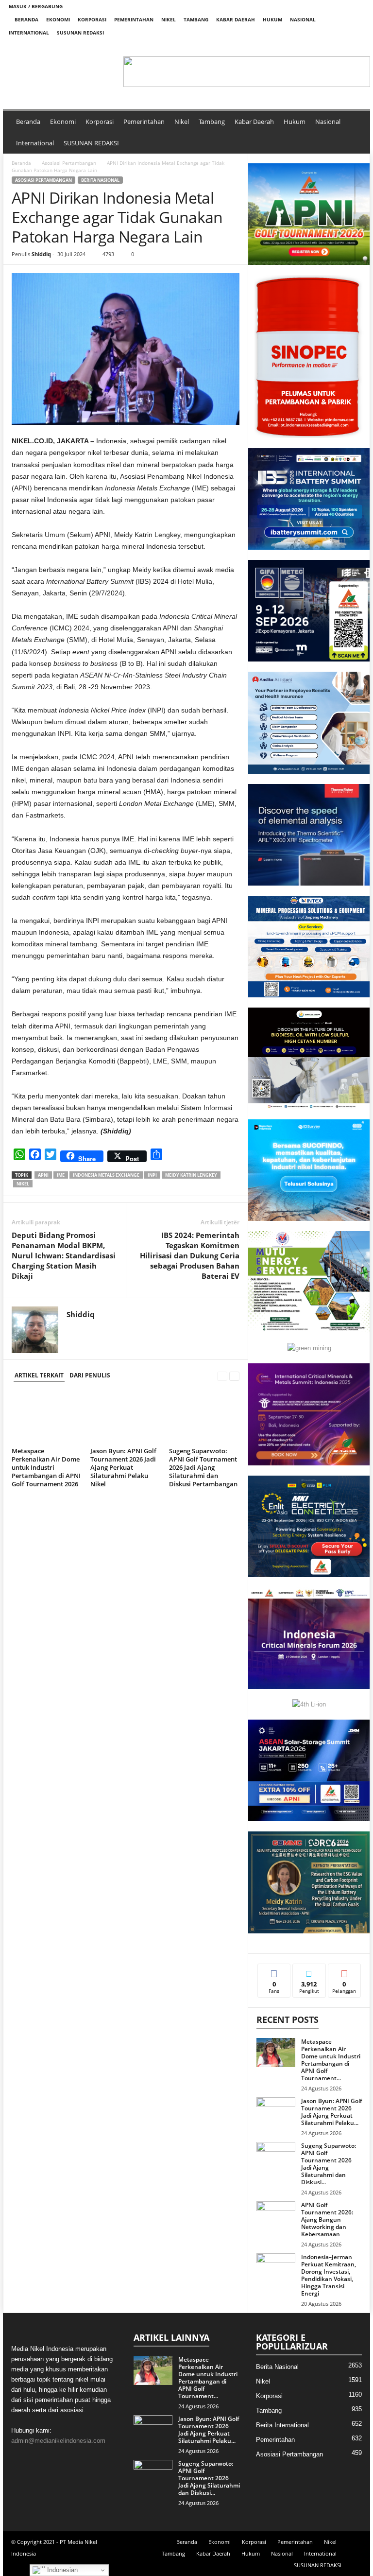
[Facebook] (312, 46)
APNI (43, 1175)
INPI (152, 1175)
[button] (129, 72)
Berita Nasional (100, 180)
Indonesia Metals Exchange (106, 1175)
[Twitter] (342, 46)
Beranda (26, 19)
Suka (274, 1971)
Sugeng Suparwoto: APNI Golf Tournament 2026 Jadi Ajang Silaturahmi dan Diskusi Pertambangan (203, 1467)
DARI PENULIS (90, 1375)
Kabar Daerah (236, 19)
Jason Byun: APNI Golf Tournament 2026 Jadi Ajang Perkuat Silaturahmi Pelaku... (331, 2112)
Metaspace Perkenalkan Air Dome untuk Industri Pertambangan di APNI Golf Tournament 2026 (46, 1467)
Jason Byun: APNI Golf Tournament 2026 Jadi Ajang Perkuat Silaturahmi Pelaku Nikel (123, 1467)
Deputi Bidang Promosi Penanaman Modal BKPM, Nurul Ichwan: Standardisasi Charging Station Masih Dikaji (64, 1255)
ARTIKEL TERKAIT (39, 1375)
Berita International (282, 2425)
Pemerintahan (134, 19)
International (29, 33)
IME (61, 1175)
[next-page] (234, 1376)
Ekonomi (58, 19)
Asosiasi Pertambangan (69, 163)
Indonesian (61, 2570)
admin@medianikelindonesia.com (58, 2441)
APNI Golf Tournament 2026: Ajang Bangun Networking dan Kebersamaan (327, 2219)
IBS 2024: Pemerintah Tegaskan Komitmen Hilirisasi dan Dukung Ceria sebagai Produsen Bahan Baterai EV (190, 1255)
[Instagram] (327, 46)
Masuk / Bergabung (36, 6)
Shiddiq (41, 254)
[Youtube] (357, 46)
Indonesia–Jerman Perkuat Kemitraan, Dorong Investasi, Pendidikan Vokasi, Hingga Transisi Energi (329, 2275)
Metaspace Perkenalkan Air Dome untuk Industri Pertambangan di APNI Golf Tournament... (331, 2060)
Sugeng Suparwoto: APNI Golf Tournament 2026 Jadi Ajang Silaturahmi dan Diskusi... (329, 2164)
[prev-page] (222, 1376)
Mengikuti (309, 1971)
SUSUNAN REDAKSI (80, 33)
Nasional (303, 19)
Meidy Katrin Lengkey (191, 1175)
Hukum (272, 19)
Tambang (196, 19)
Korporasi (92, 19)
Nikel (169, 19)
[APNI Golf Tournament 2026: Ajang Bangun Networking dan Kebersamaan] (276, 2216)
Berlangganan (345, 1975)
